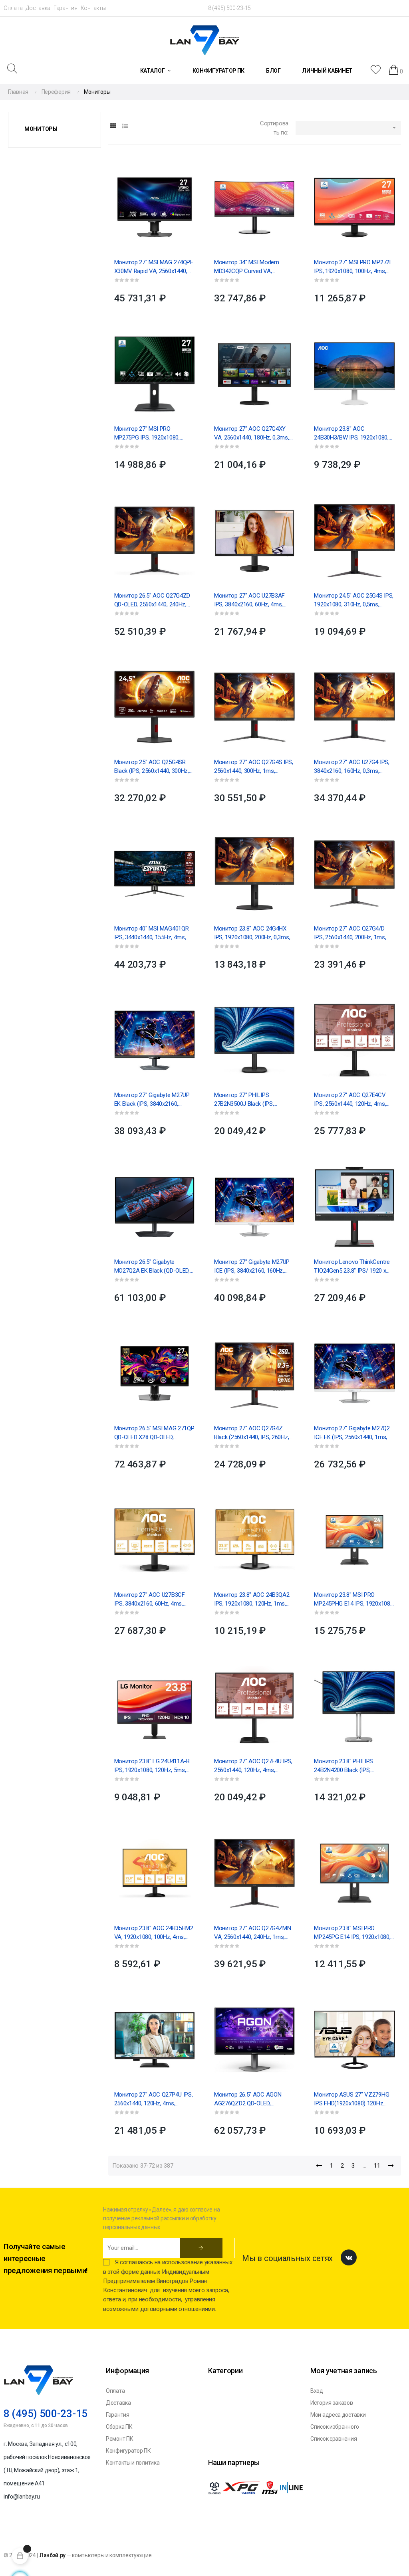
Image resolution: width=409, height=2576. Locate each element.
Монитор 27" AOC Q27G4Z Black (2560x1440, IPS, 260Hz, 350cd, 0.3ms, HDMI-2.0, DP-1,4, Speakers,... (254, 1433)
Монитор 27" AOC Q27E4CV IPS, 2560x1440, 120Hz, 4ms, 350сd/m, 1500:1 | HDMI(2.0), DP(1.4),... (350, 1100)
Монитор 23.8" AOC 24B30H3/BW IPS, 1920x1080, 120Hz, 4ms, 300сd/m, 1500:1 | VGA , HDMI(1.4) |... (352, 434)
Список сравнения (334, 2439)
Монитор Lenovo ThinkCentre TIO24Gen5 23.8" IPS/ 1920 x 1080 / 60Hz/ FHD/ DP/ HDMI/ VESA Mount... (352, 1267)
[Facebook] (349, 2257)
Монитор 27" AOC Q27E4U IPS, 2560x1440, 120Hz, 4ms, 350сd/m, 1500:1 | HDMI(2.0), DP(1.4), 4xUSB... (253, 1766)
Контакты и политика (133, 2463)
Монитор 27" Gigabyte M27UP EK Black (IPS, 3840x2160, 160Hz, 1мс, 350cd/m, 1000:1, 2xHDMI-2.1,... (152, 1100)
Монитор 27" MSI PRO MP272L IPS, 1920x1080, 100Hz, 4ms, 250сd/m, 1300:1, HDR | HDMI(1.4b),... (353, 267)
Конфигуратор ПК (128, 2451)
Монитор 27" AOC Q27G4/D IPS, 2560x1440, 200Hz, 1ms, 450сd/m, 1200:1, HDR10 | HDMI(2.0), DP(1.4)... (350, 933)
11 (377, 2166)
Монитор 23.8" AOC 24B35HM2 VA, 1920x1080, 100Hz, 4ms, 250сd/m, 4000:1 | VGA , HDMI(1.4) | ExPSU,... (154, 1933)
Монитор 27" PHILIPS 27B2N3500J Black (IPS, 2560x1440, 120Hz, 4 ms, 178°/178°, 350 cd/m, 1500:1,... (252, 1100)
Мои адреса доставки (338, 2415)
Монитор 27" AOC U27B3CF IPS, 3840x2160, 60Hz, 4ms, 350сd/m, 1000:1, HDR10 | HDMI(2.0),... (150, 1600)
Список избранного (335, 2427)
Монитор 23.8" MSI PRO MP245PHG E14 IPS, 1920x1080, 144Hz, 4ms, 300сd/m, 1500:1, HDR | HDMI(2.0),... (354, 1600)
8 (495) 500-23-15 (229, 8)
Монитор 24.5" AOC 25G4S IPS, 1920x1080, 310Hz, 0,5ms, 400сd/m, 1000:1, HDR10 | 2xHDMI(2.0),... (354, 600)
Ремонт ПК (119, 2439)
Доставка (38, 8)
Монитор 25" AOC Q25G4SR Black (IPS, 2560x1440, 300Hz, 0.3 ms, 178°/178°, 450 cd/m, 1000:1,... (152, 767)
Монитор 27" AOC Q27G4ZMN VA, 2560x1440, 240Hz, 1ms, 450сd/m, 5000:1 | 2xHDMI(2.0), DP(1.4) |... (253, 1933)
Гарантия (66, 8)
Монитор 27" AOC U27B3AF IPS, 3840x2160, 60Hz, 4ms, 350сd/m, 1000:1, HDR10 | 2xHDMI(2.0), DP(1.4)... (249, 600)
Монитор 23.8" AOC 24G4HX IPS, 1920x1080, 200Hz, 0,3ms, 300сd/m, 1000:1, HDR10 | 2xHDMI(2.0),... (252, 933)
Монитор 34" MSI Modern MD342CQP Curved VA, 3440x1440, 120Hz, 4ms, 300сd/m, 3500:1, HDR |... (246, 267)
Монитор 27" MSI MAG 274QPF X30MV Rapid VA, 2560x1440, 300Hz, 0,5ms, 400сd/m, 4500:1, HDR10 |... (154, 267)
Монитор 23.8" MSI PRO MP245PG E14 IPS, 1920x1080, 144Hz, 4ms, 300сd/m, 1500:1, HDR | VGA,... (352, 1933)
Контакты (93, 8)
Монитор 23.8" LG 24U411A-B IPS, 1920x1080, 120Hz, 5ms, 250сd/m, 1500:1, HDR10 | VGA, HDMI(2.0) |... (153, 1766)
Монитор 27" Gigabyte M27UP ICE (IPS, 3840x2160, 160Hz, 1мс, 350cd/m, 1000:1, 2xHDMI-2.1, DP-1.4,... (253, 1267)
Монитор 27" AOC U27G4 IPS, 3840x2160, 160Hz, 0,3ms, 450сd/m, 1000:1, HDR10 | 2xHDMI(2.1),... (351, 767)
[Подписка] (201, 2248)
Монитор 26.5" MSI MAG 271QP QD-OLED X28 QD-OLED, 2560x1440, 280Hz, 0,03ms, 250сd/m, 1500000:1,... (154, 1433)
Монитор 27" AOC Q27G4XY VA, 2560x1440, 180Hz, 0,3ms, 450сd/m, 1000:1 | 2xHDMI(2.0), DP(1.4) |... (253, 434)
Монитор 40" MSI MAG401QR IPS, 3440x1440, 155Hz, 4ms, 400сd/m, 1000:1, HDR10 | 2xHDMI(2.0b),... (152, 933)
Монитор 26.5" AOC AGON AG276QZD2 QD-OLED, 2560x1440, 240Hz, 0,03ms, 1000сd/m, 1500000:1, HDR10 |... (254, 2099)
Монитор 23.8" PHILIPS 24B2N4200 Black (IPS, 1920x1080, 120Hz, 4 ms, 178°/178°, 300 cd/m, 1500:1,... (352, 1766)
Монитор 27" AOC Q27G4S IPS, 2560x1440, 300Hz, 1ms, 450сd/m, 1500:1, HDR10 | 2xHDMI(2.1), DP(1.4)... (254, 767)
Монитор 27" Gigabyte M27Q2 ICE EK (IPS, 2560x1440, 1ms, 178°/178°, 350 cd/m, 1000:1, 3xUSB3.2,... (352, 1433)
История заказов (332, 2403)
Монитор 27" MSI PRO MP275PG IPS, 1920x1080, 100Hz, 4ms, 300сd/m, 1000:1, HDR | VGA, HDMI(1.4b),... (152, 434)
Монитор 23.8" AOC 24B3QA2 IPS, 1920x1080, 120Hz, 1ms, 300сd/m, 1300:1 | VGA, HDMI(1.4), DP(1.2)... (252, 1600)
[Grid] (113, 126)
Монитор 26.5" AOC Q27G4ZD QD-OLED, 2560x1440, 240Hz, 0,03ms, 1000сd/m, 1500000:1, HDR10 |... (152, 600)
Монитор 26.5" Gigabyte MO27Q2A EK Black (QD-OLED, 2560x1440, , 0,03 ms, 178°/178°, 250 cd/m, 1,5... (152, 1267)
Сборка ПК (119, 2427)
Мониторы (41, 129)
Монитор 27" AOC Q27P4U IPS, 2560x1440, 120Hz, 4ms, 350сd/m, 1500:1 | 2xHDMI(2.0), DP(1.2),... (154, 2099)
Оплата (13, 8)
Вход (317, 2391)
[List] (125, 126)
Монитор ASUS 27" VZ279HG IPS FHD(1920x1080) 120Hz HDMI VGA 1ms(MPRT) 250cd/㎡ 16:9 (352, 2099)
